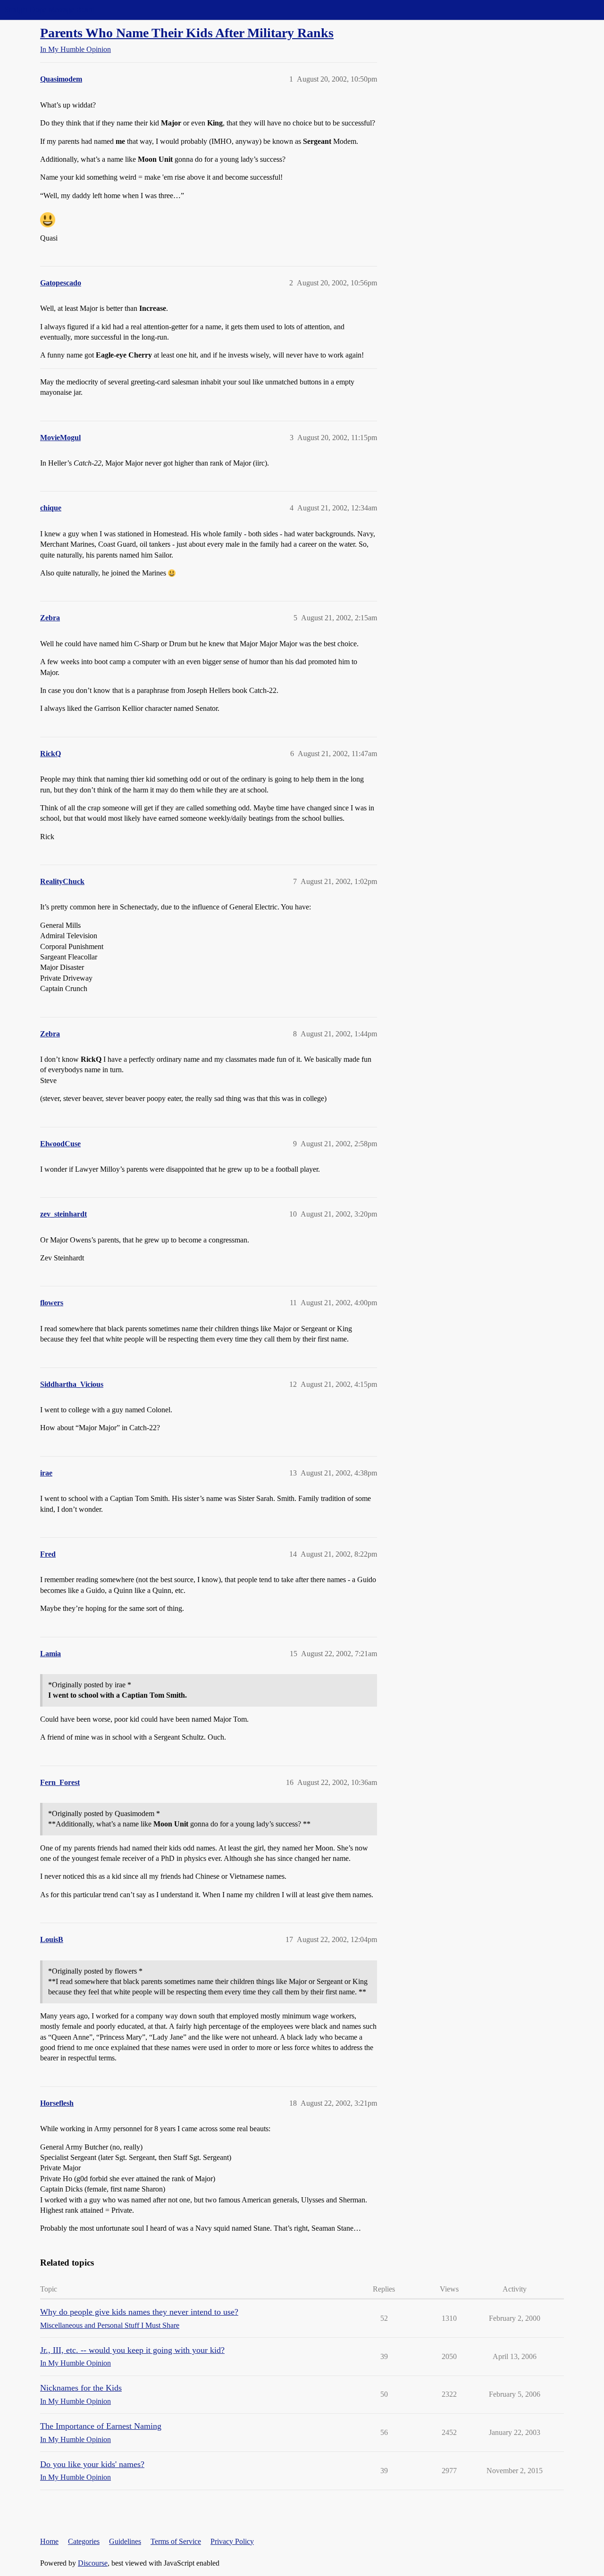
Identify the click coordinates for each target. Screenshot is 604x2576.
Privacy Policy (232, 2541)
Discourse (93, 2563)
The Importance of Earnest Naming (101, 2426)
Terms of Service (176, 2541)
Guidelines (125, 2541)
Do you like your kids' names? (92, 2464)
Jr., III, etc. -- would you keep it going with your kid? (132, 2350)
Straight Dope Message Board (50, 10)
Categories (84, 2541)
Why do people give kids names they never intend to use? (139, 2312)
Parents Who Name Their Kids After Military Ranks (187, 33)
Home (49, 2541)
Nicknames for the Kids (81, 2388)
